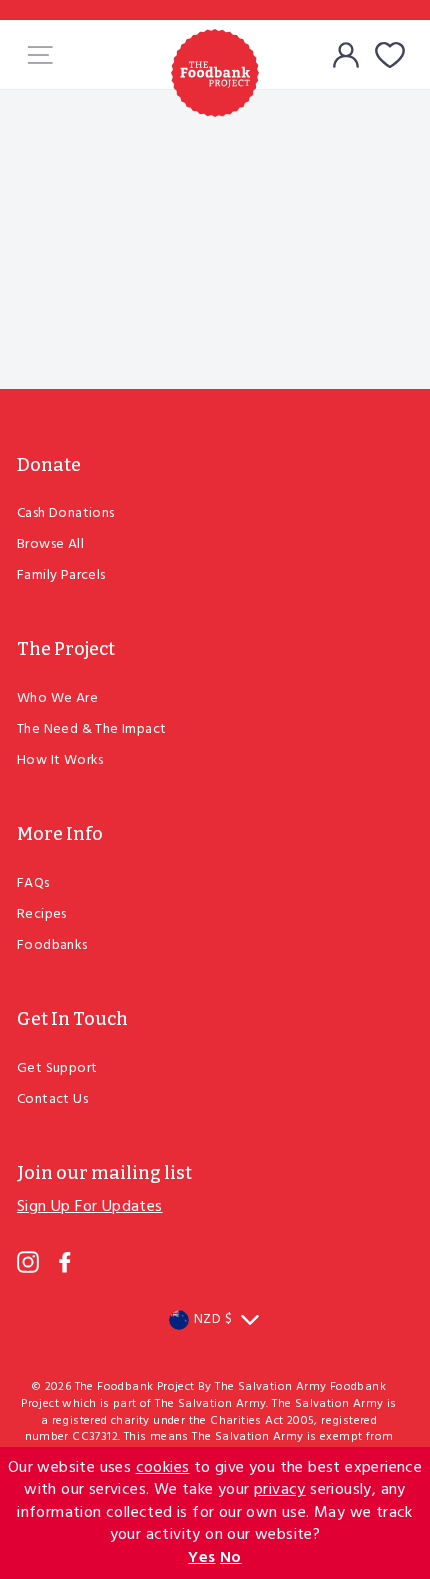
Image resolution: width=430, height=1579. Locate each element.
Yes (201, 1558)
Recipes (42, 914)
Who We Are (57, 698)
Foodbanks (52, 945)
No (231, 1558)
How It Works (60, 760)
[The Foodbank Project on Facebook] (65, 1262)
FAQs (33, 883)
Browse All (50, 544)
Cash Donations (66, 513)
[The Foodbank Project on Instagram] (28, 1262)
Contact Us (52, 1099)
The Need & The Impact (91, 729)
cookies (163, 1468)
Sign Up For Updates (90, 1207)
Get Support (57, 1068)
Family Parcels (61, 575)
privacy (280, 1490)
